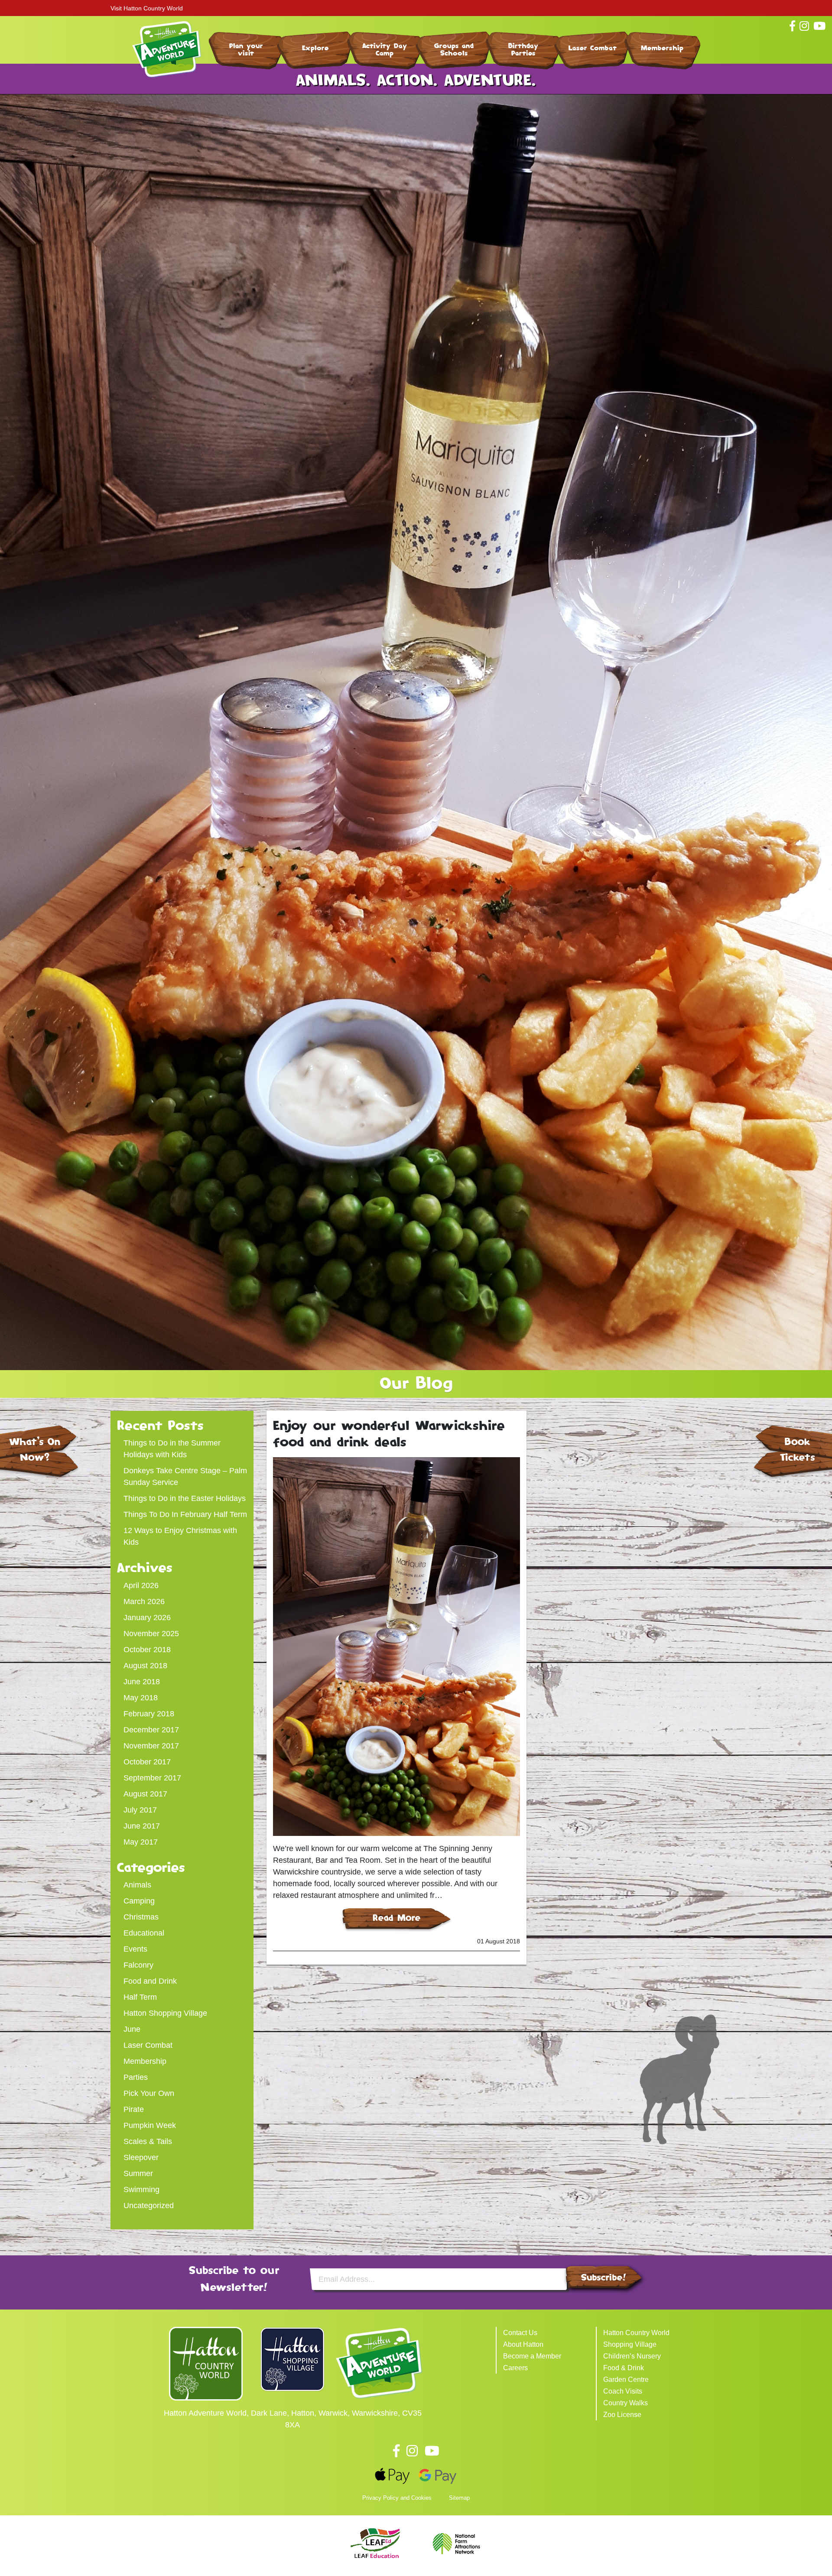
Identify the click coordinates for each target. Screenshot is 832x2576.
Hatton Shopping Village (165, 2013)
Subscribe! (604, 2277)
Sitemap (459, 2498)
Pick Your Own (149, 2093)
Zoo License (622, 2415)
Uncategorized (149, 2206)
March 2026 (144, 1601)
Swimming (141, 2189)
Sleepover (141, 2157)
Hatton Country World (636, 2333)
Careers (515, 2368)
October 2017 (147, 1762)
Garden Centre (626, 2379)
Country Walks (626, 2403)
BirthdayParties (523, 49)
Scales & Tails (148, 2141)
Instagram (412, 2451)
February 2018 (149, 1714)
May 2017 (141, 1842)
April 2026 (141, 1585)
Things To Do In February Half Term (185, 1514)
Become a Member (532, 2356)
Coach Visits (623, 2391)
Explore (315, 48)
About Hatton (523, 2344)
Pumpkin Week (150, 2125)
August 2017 (145, 1794)
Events (135, 1949)
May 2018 (141, 1698)
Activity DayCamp (385, 49)
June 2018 (142, 1682)
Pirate (134, 2109)
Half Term (140, 1997)
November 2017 (151, 1746)
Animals (137, 1885)
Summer (138, 2173)
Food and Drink (150, 1981)
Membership (662, 48)
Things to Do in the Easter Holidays (185, 1498)
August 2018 (145, 1666)
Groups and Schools (454, 49)
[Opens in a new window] (206, 2363)
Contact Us (520, 2333)
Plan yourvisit (246, 49)
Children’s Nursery (632, 2356)
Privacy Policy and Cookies (397, 2498)
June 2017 (142, 1826)
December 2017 (151, 1730)
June (132, 2029)
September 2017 (152, 1778)
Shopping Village (630, 2344)
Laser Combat (593, 48)
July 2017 (140, 1810)
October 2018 (147, 1650)
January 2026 (147, 1618)
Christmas (141, 1917)
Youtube (432, 2451)
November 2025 (151, 1634)
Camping (139, 1901)
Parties (136, 2077)
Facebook (396, 2451)
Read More (397, 1918)
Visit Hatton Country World (147, 8)
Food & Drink (624, 2368)
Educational (144, 1933)
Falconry (138, 1965)
